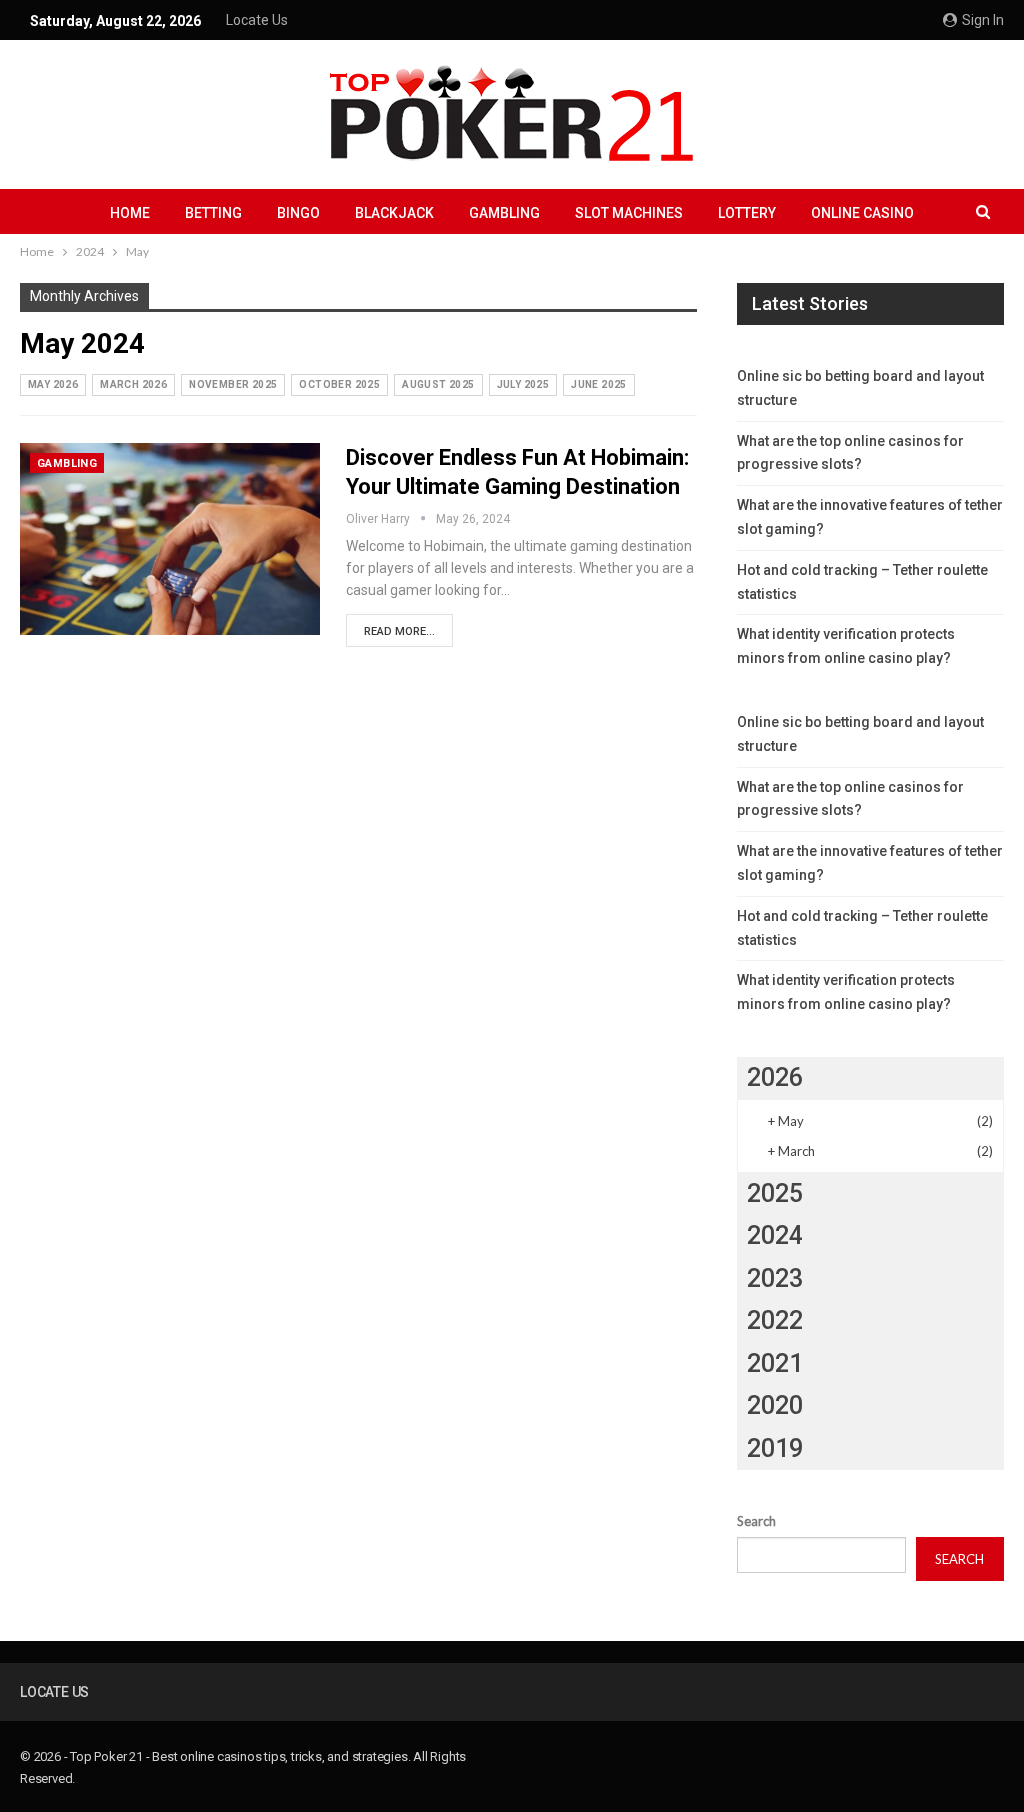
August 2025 (438, 384)
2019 (775, 1448)
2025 (775, 1193)
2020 (775, 1405)
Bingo (298, 213)
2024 (775, 1235)
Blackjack (394, 213)
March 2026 (133, 384)
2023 (775, 1278)
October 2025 (339, 384)
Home (130, 213)
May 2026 (53, 384)
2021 (775, 1363)
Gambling (504, 213)
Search (756, 1521)
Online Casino (862, 213)
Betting (213, 213)
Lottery (747, 213)
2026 (775, 1077)
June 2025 (599, 384)
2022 (775, 1320)
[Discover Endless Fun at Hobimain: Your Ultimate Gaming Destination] (170, 539)
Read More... (399, 631)
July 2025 (523, 384)
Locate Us (257, 20)
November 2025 (233, 384)
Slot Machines (629, 213)
